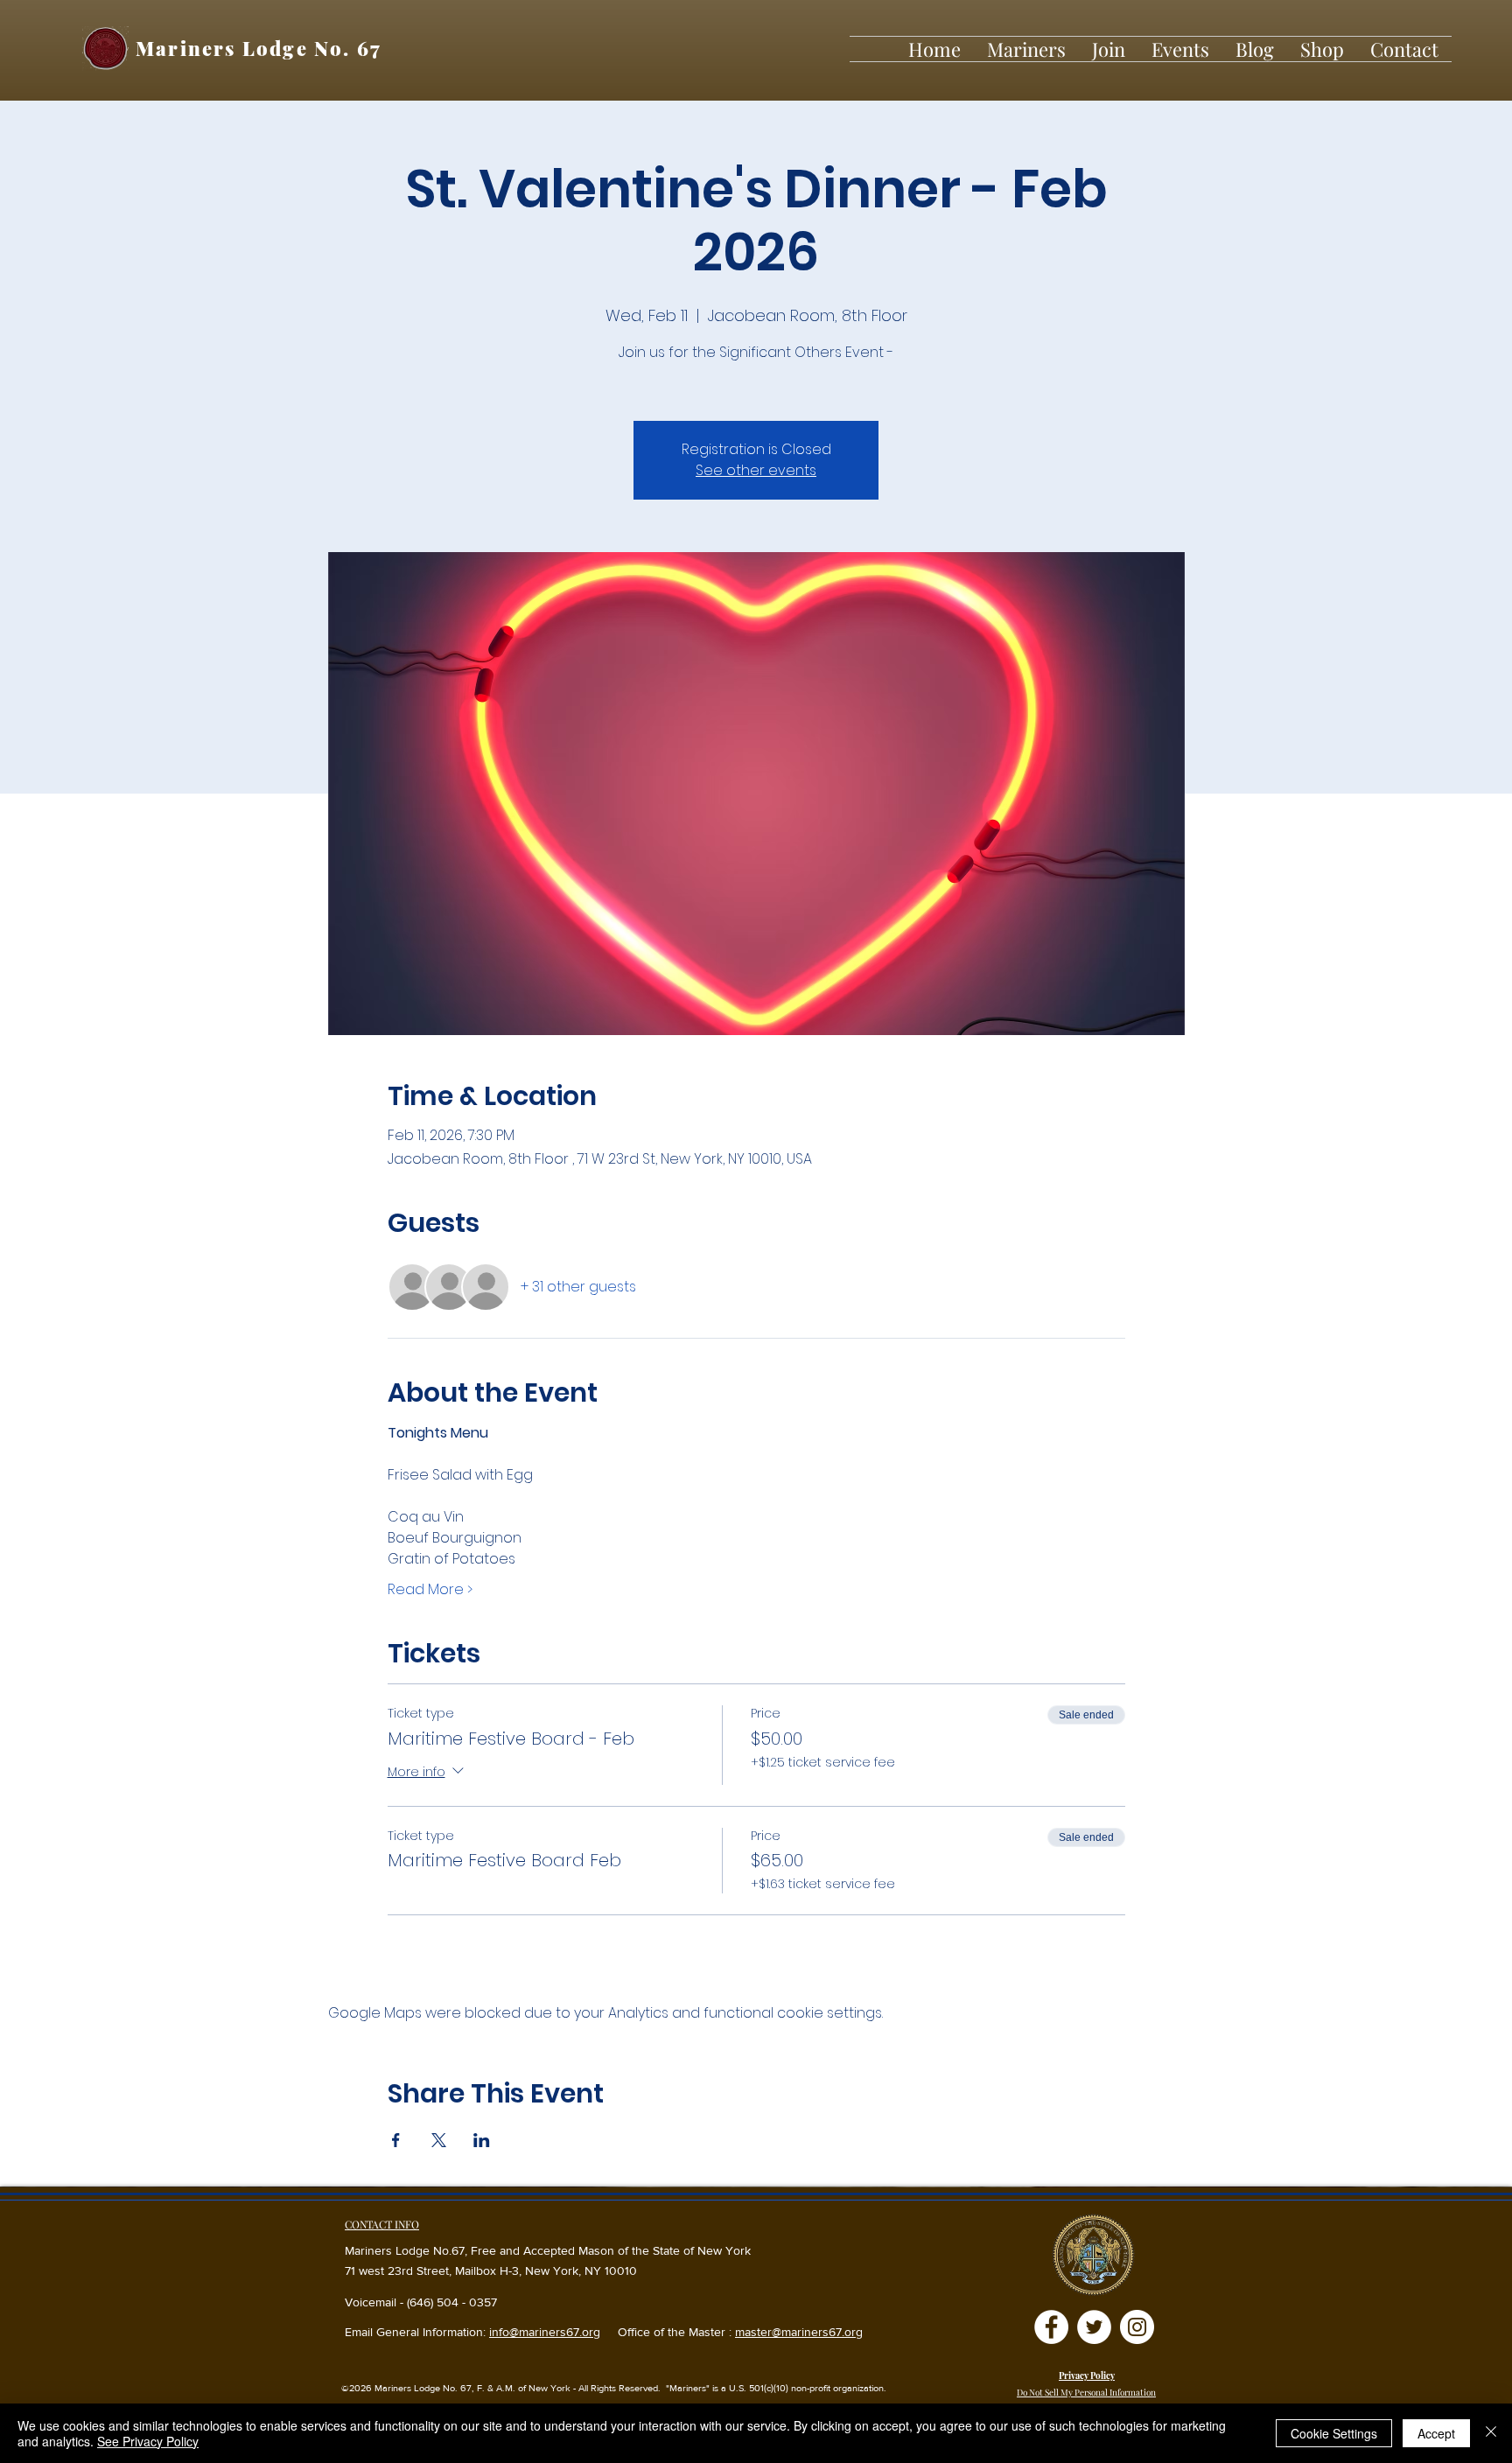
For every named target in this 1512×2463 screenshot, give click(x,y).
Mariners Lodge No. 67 (259, 48)
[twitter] (1094, 2327)
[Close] (1491, 2433)
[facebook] (1051, 2327)
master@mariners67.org (799, 2332)
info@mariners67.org (545, 2332)
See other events (756, 470)
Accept (1436, 2433)
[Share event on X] (439, 2140)
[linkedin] (1137, 2327)
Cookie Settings (1334, 2433)
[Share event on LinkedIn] (482, 2140)
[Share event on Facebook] (396, 2140)
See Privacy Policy (148, 2441)
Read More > (430, 1590)
